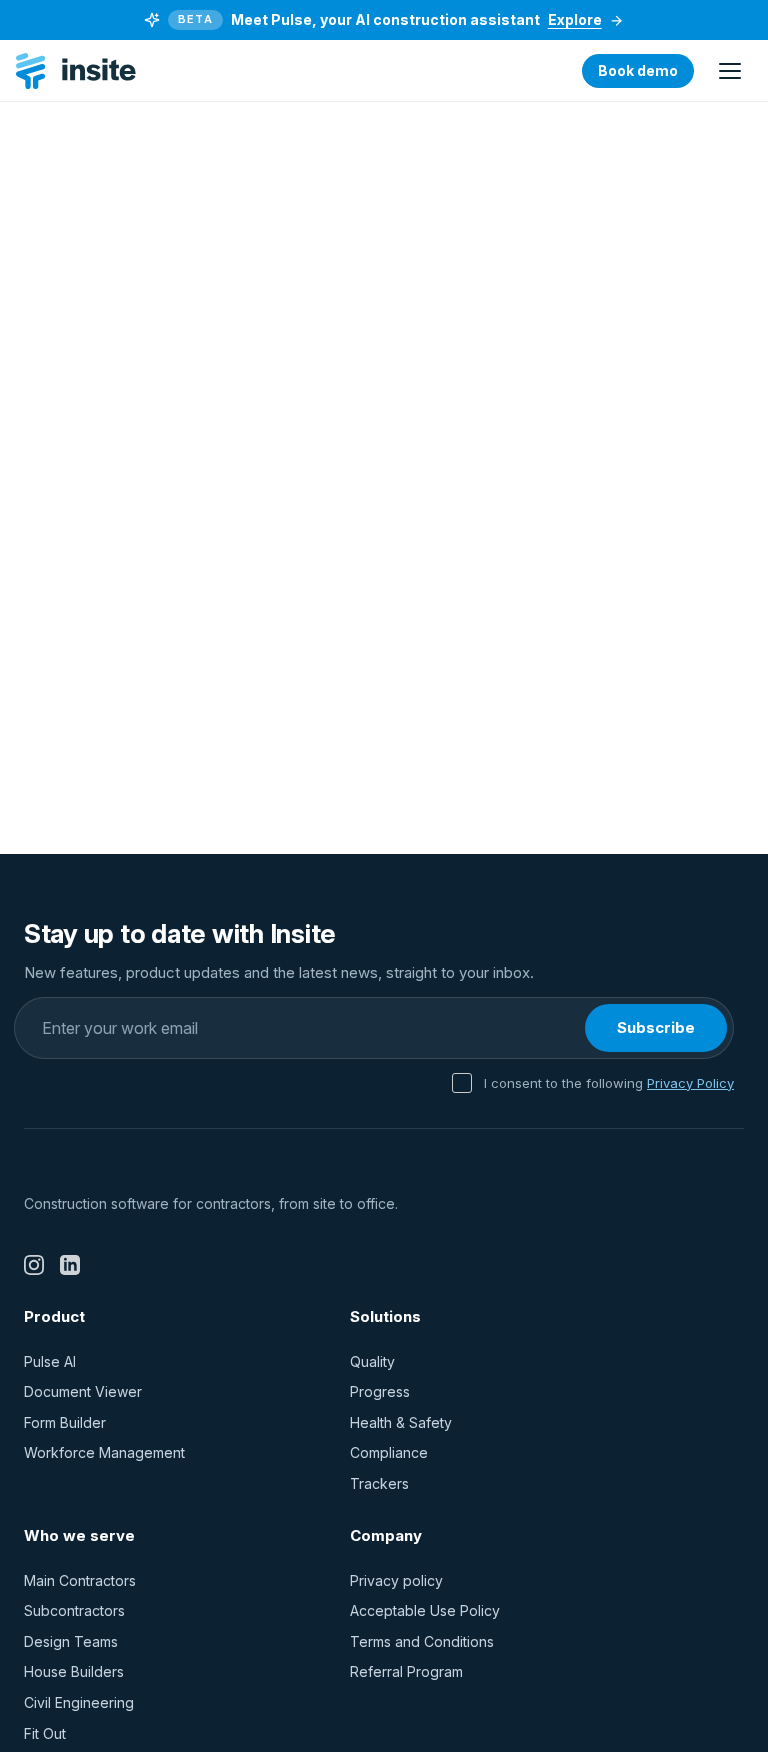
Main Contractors (80, 1580)
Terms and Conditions (422, 1641)
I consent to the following (609, 1083)
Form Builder (65, 1422)
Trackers (379, 1483)
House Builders (74, 1671)
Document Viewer (83, 1391)
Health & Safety (401, 1422)
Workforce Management (104, 1452)
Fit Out (45, 1733)
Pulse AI (50, 1361)
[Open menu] (730, 71)
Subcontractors (74, 1610)
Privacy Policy (690, 1083)
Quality (372, 1361)
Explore (575, 19)
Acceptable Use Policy (425, 1610)
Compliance (389, 1452)
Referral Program (406, 1671)
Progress (380, 1391)
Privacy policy (396, 1580)
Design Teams (71, 1641)
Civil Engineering (79, 1702)
